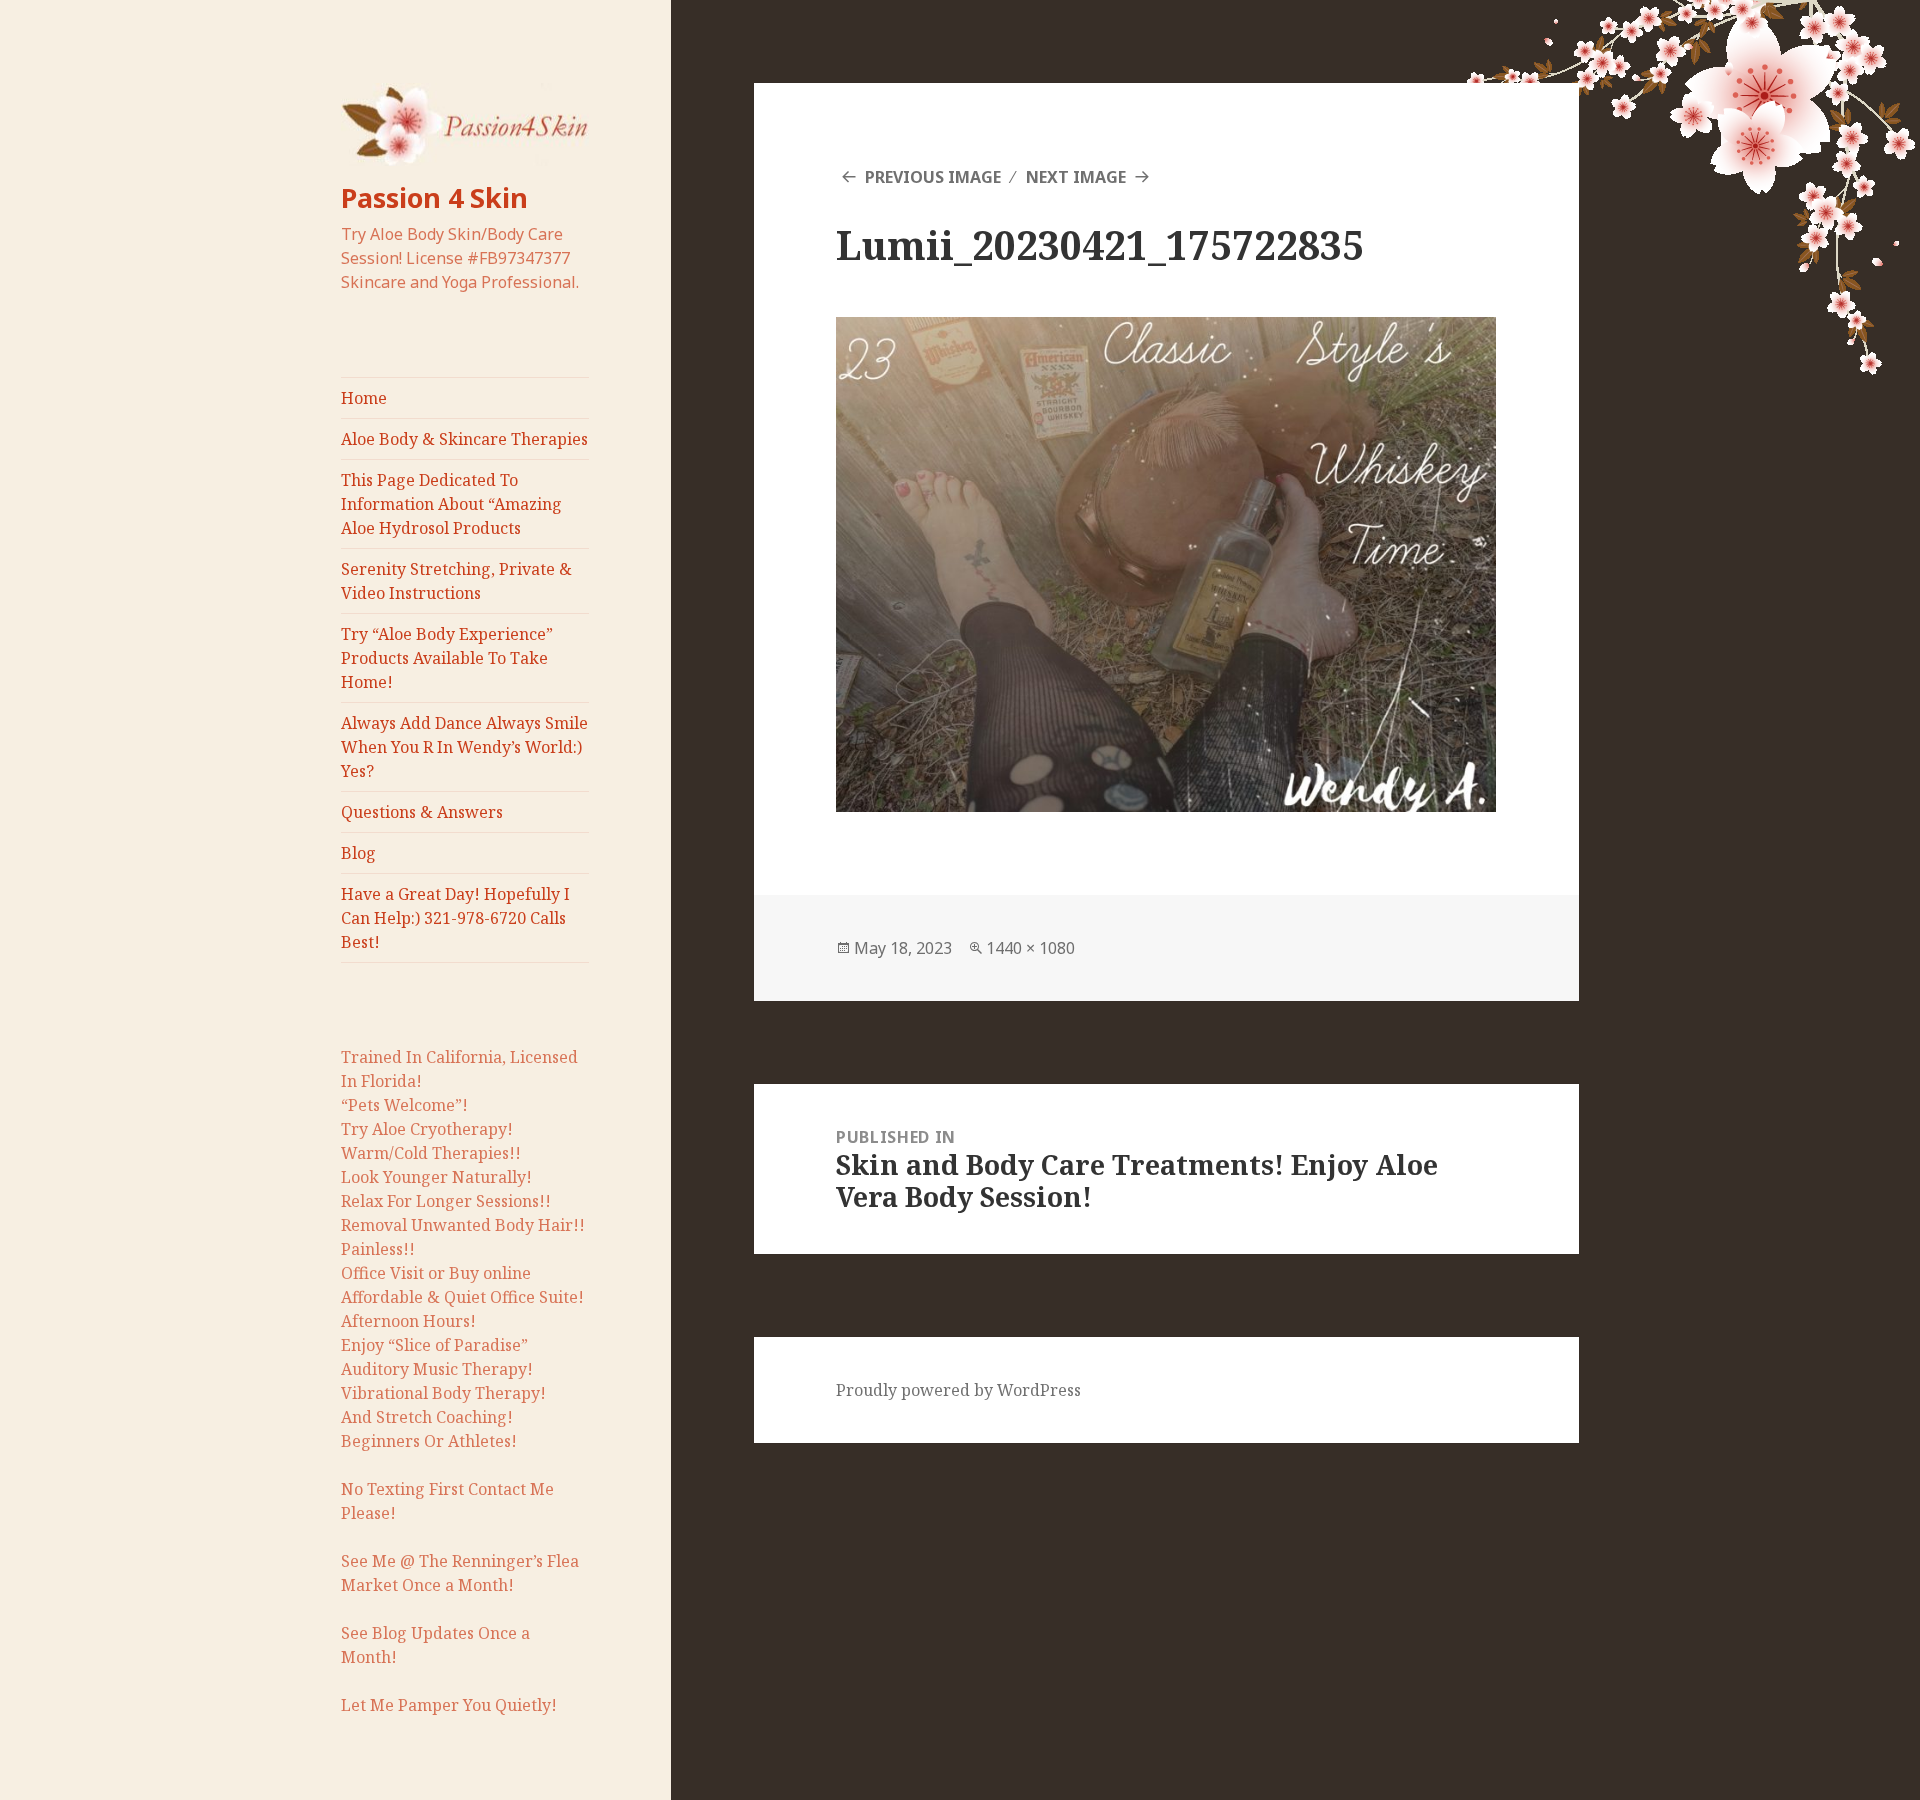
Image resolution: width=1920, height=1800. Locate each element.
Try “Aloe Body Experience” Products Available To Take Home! (447, 658)
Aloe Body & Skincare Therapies (464, 439)
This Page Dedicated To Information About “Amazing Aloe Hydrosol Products (451, 504)
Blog (358, 853)
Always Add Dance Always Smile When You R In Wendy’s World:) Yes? (464, 747)
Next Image (1076, 177)
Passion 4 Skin (434, 197)
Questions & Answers (422, 812)
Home (364, 398)
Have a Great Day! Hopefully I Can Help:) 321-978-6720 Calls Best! (455, 918)
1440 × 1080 (1030, 948)
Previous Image (933, 177)
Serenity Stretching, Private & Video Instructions (456, 581)
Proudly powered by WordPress (958, 1390)
